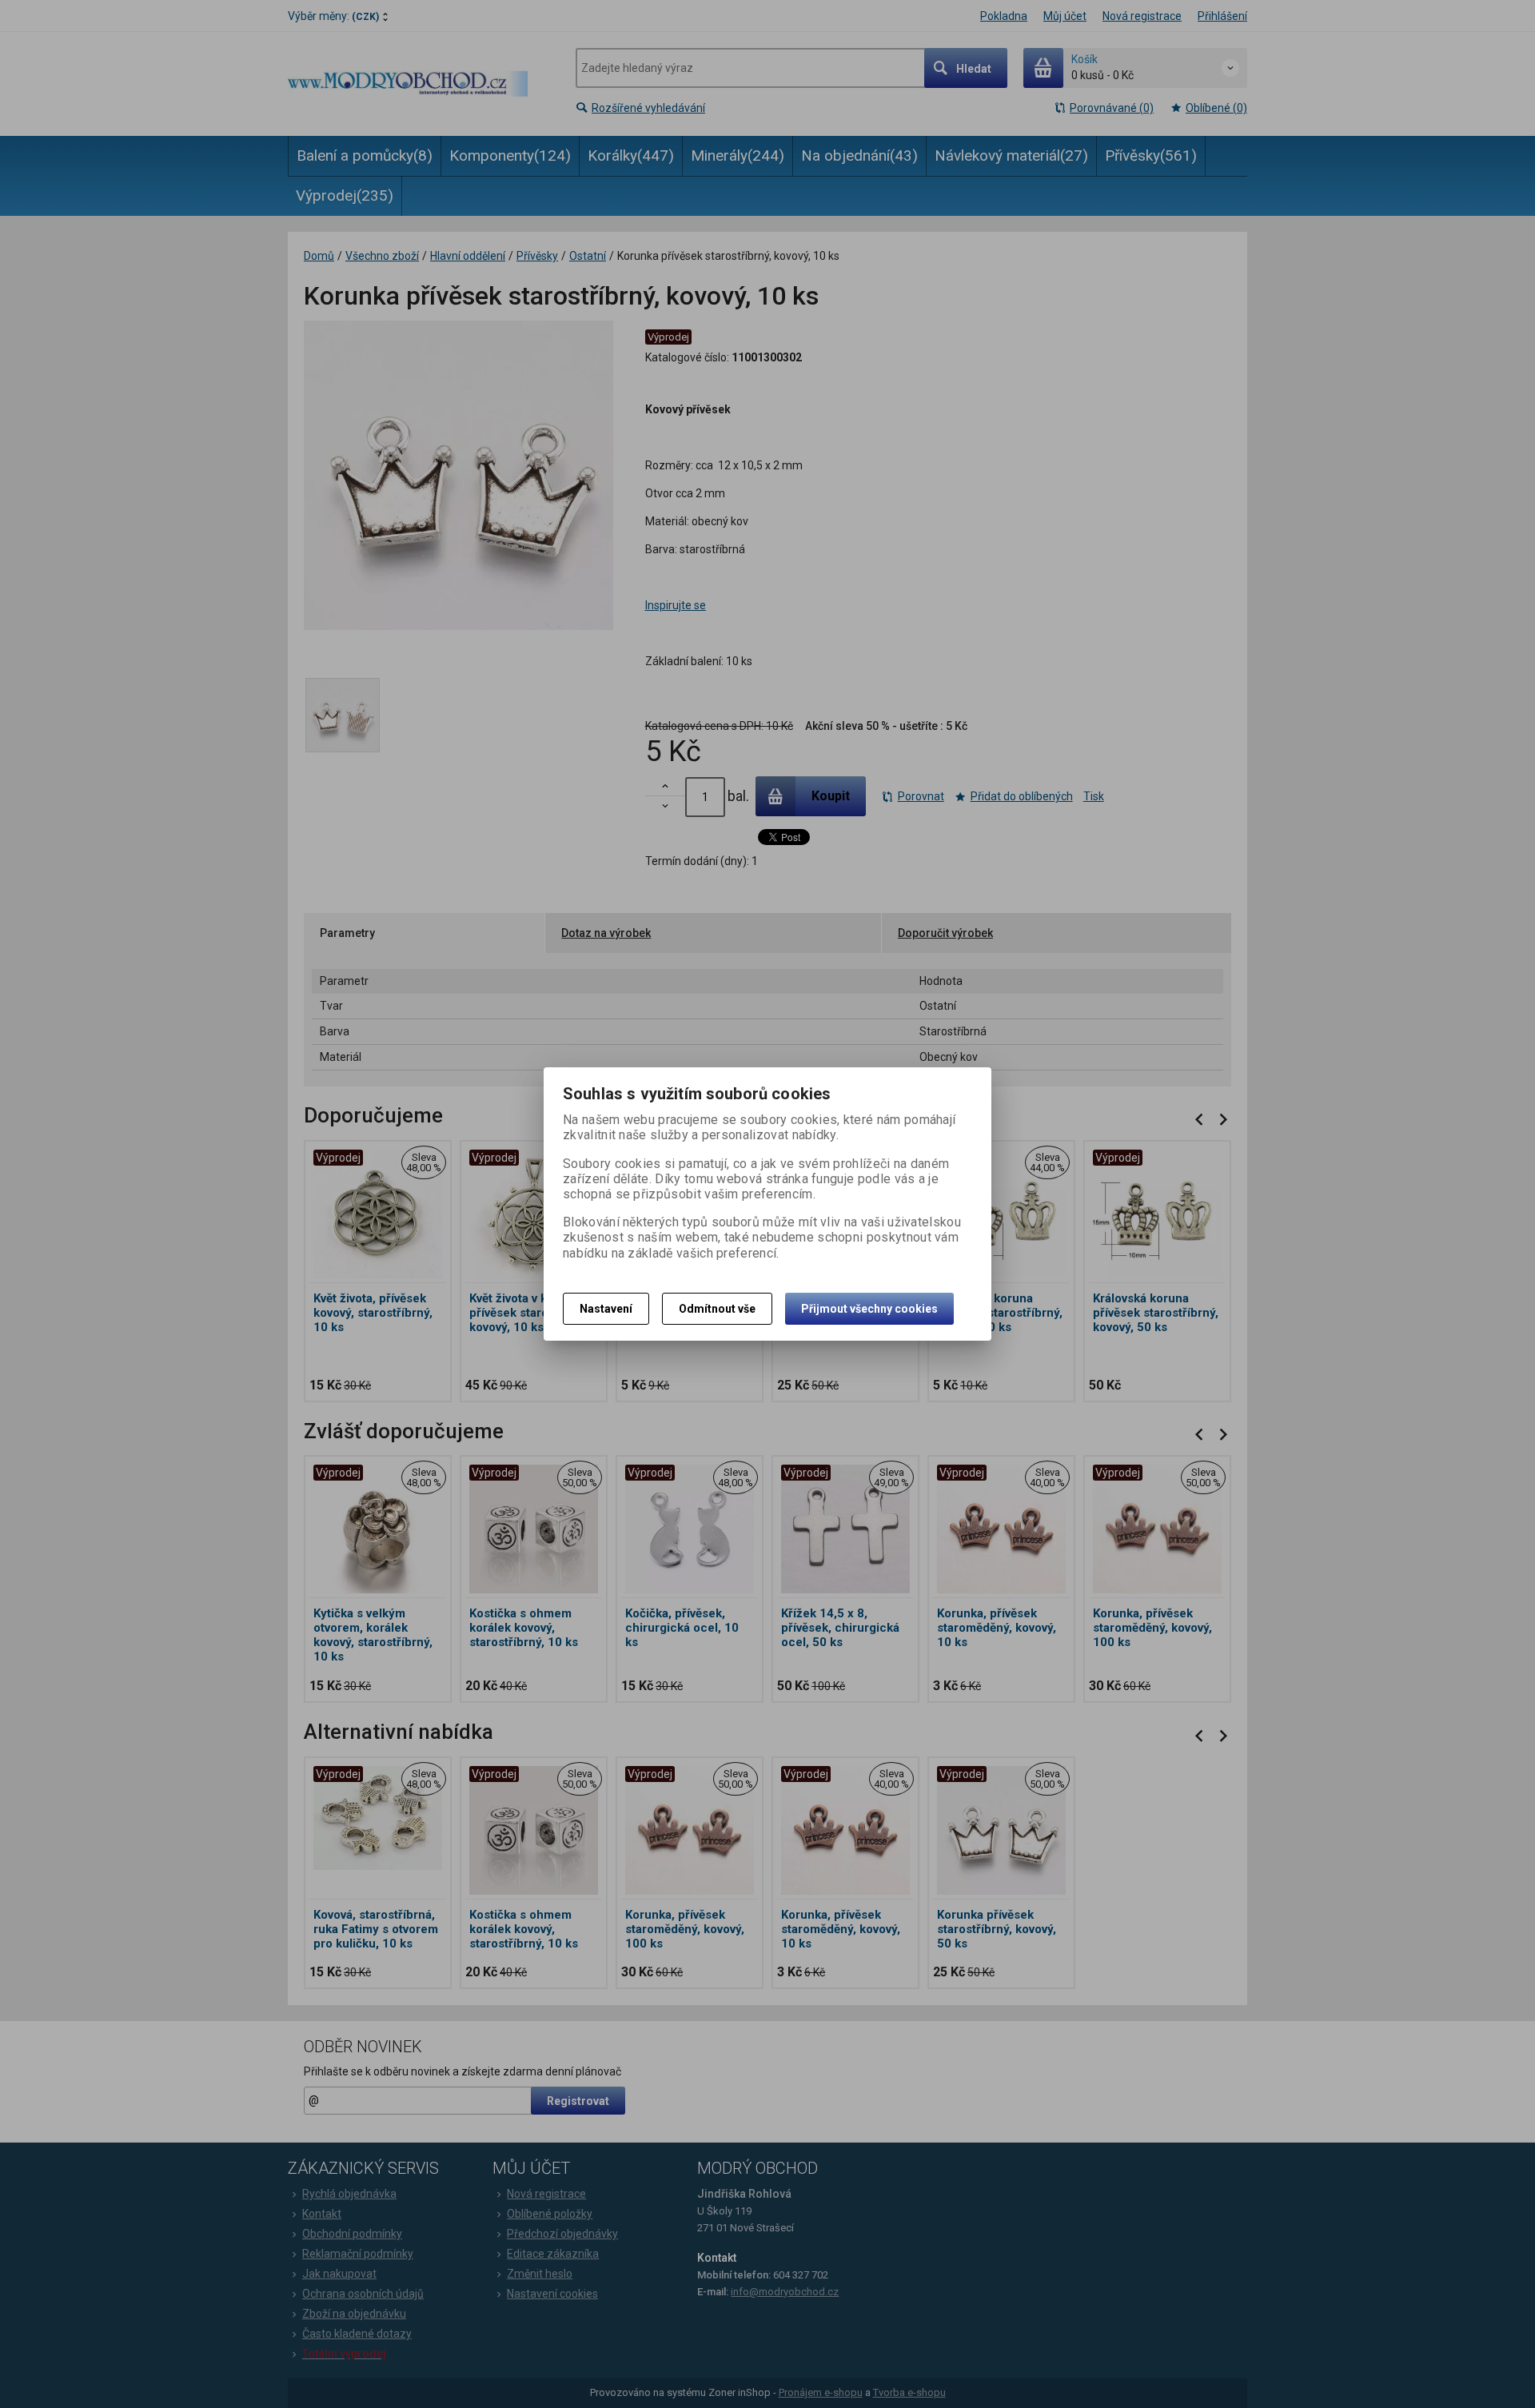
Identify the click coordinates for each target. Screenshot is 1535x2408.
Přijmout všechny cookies (869, 1309)
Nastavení (606, 1309)
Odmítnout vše (717, 1309)
